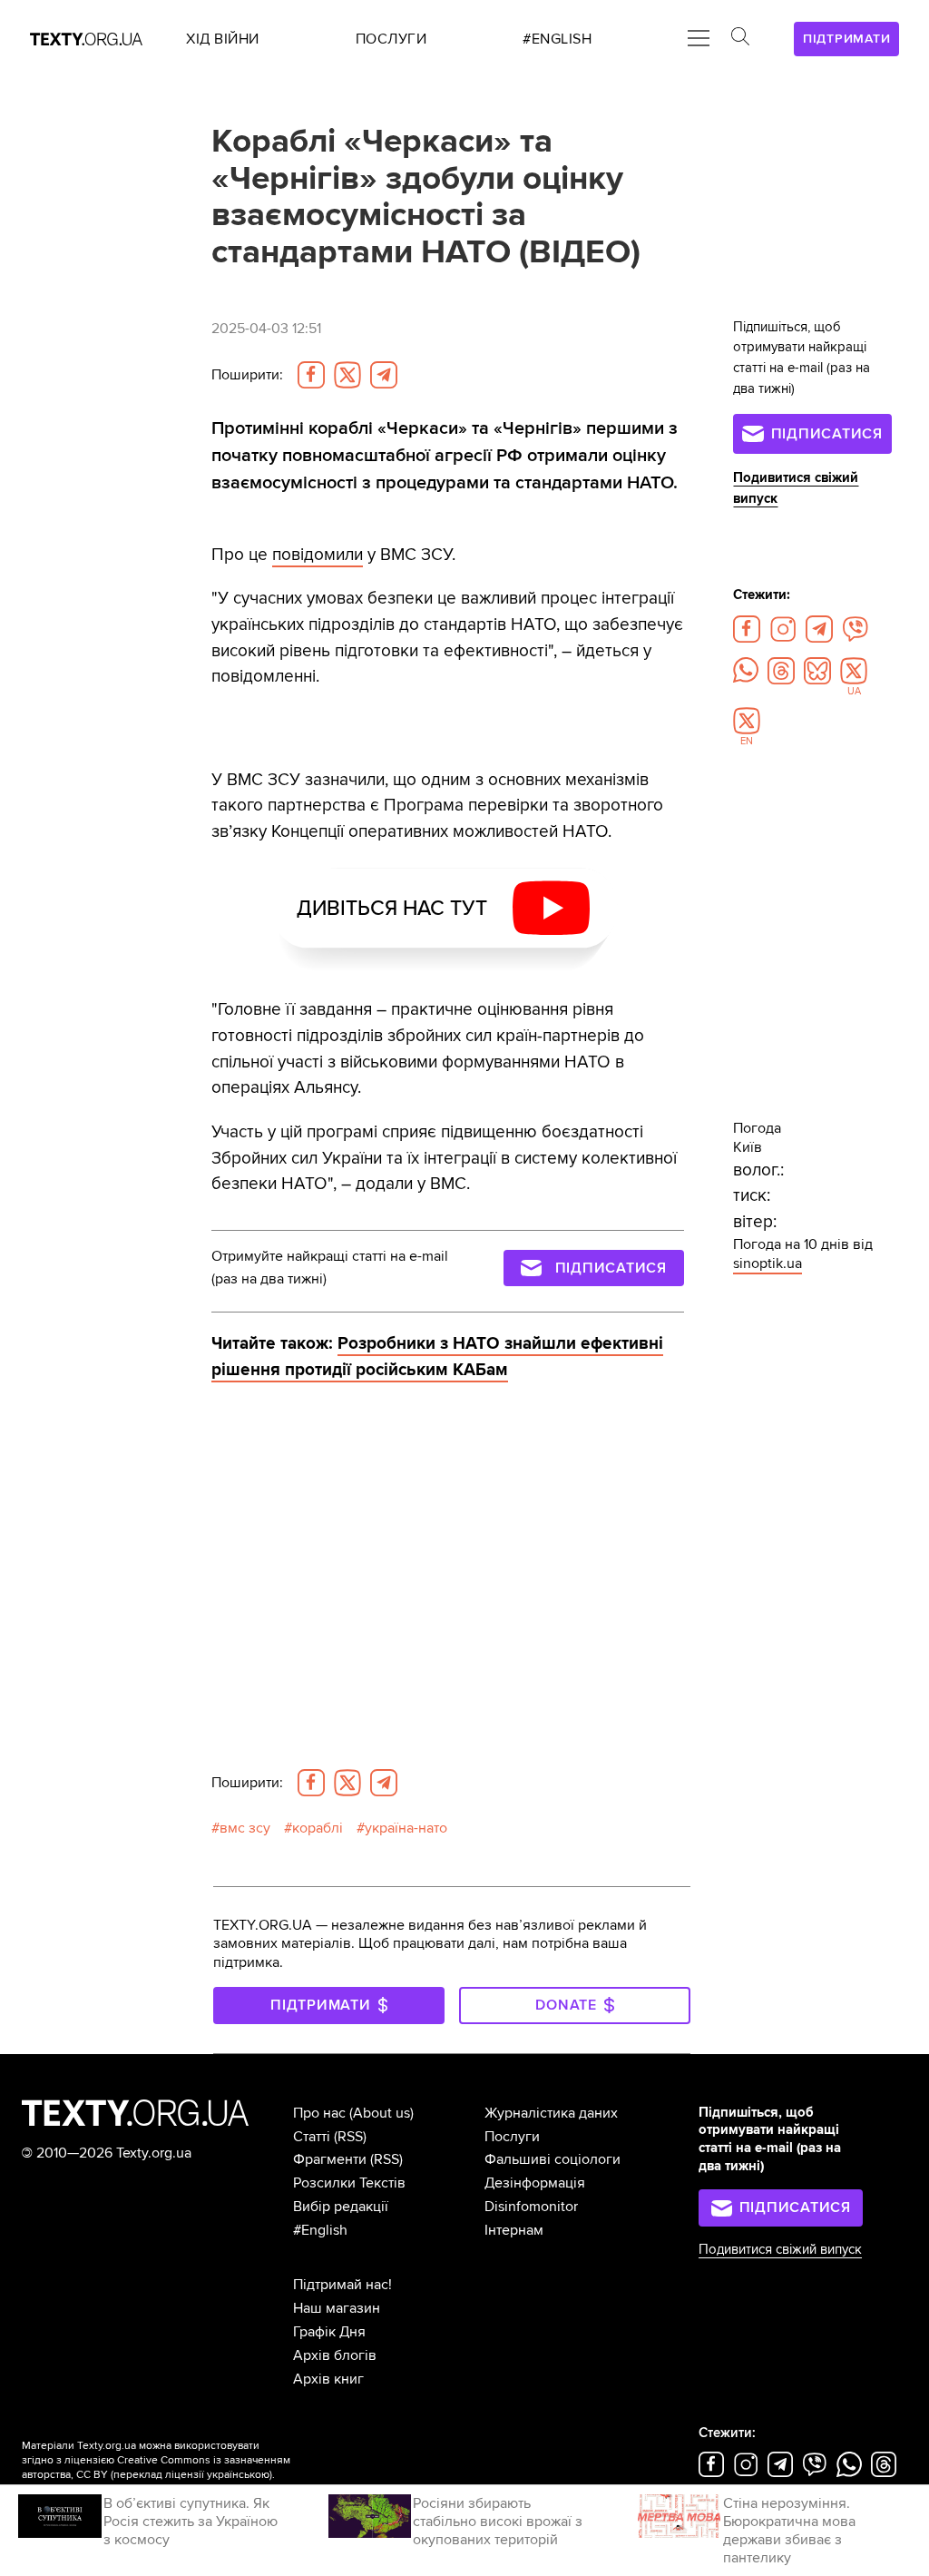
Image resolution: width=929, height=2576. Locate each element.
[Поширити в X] (347, 375)
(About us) (381, 2113)
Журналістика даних (551, 2113)
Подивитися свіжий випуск (780, 2250)
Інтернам (514, 2230)
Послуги (512, 2137)
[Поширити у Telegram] (384, 375)
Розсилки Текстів (349, 2183)
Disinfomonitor (531, 2207)
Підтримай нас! (342, 2285)
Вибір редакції (341, 2207)
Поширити (247, 375)
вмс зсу (245, 1828)
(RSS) (350, 2137)
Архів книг (328, 2379)
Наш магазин (337, 2308)
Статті (312, 2137)
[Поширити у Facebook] (311, 375)
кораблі (318, 1828)
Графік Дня (329, 2332)
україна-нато (406, 1828)
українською (238, 2475)
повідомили (318, 555)
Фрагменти (330, 2159)
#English (320, 2230)
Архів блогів (335, 2355)
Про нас (319, 2113)
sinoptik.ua (768, 1263)
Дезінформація (535, 2183)
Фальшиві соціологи (553, 2159)
